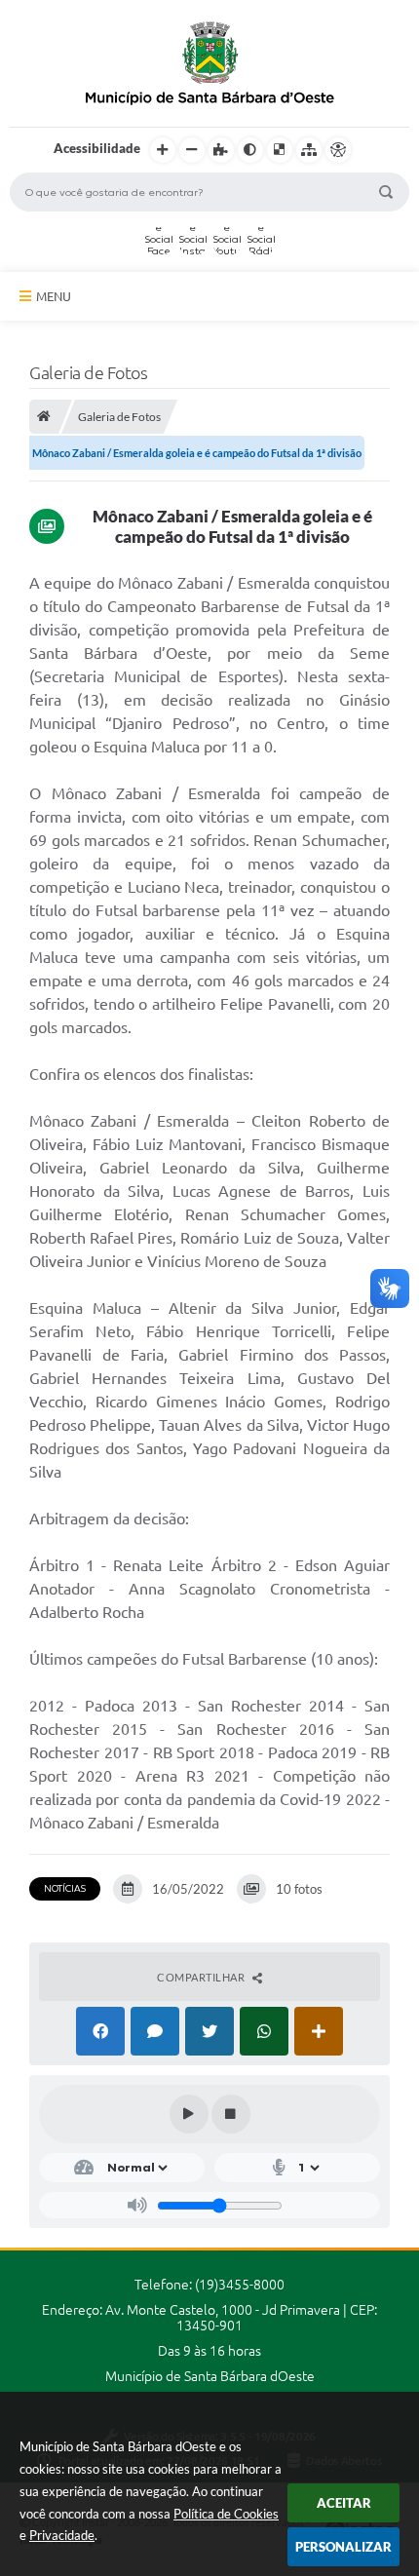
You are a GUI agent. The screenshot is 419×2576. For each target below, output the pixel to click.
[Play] (189, 2114)
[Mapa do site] (309, 150)
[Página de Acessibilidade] (338, 150)
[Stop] (231, 2114)
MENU (54, 296)
